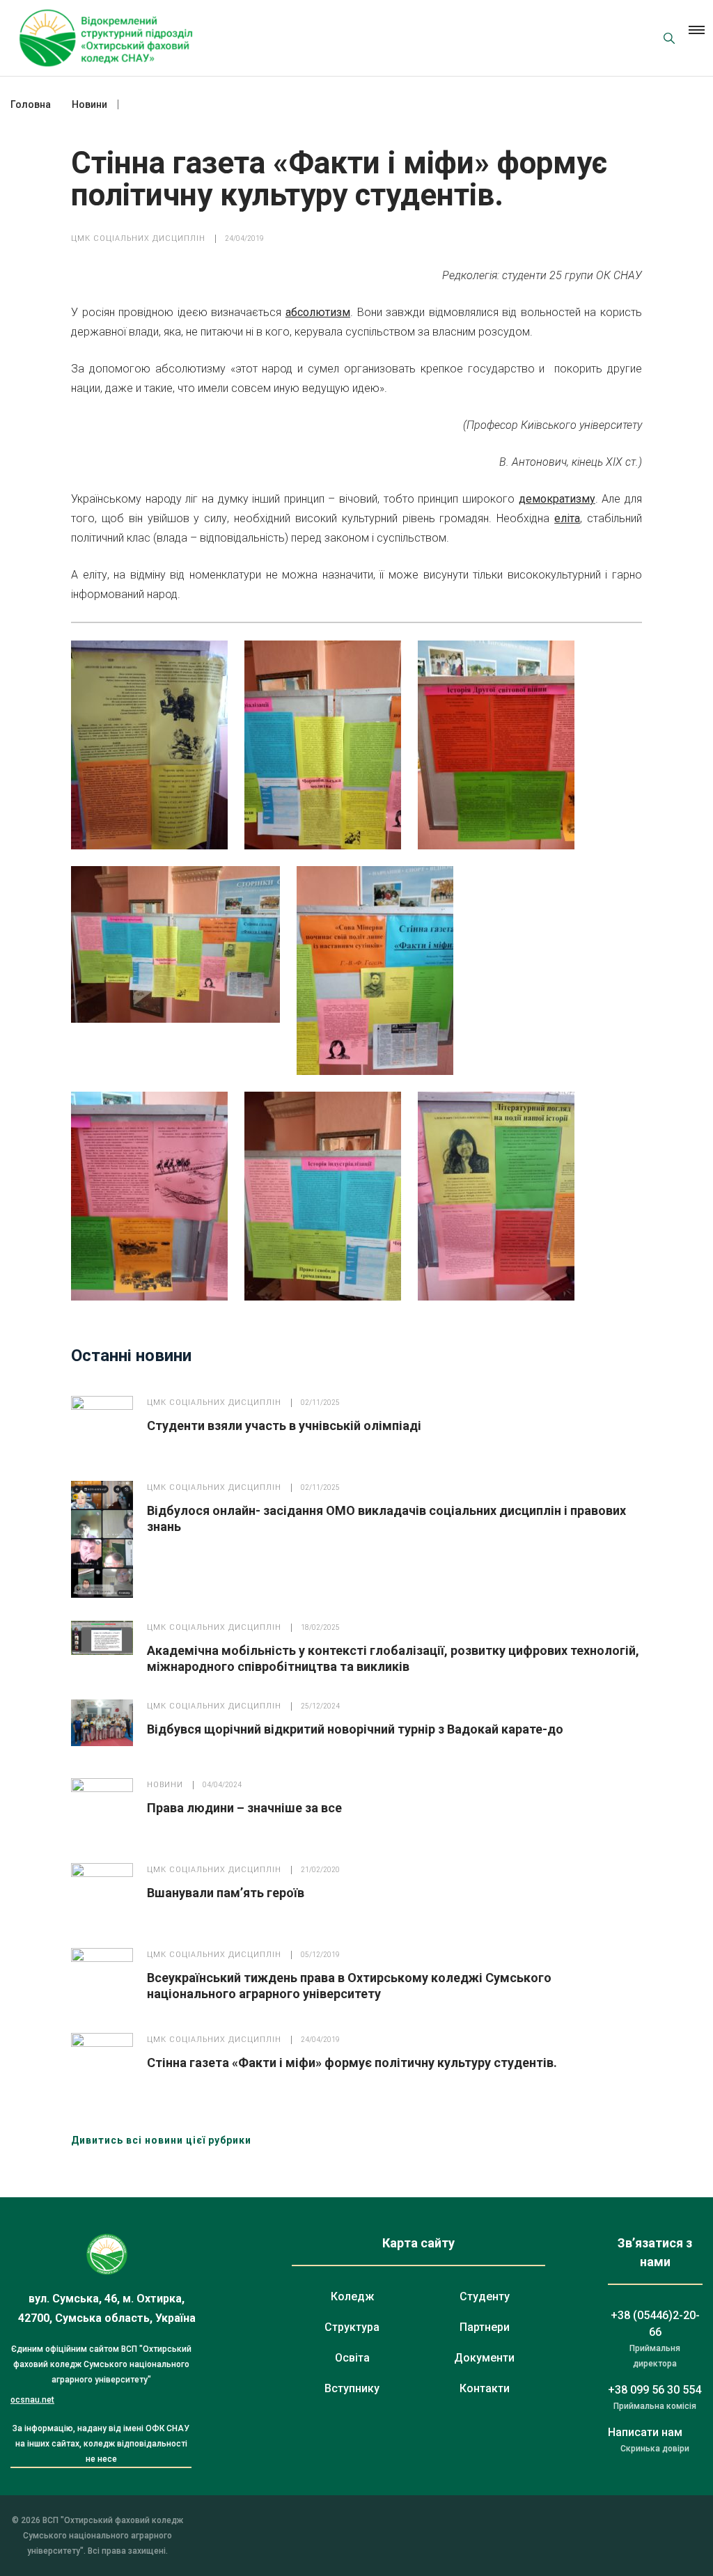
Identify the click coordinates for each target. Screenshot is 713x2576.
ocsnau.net (32, 2400)
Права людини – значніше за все (244, 1808)
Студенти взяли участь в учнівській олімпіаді (284, 1426)
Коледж (352, 2296)
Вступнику (352, 2388)
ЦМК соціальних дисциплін (138, 238)
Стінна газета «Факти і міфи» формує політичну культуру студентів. (352, 2063)
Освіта (352, 2358)
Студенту (485, 2296)
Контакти (485, 2388)
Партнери (485, 2327)
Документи (484, 2358)
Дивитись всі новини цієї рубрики (161, 2140)
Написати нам (645, 2432)
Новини (165, 1785)
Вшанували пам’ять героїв (226, 1893)
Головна (31, 104)
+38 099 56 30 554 (655, 2390)
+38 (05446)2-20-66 (655, 2324)
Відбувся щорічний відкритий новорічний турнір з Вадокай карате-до (355, 1729)
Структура (352, 2327)
